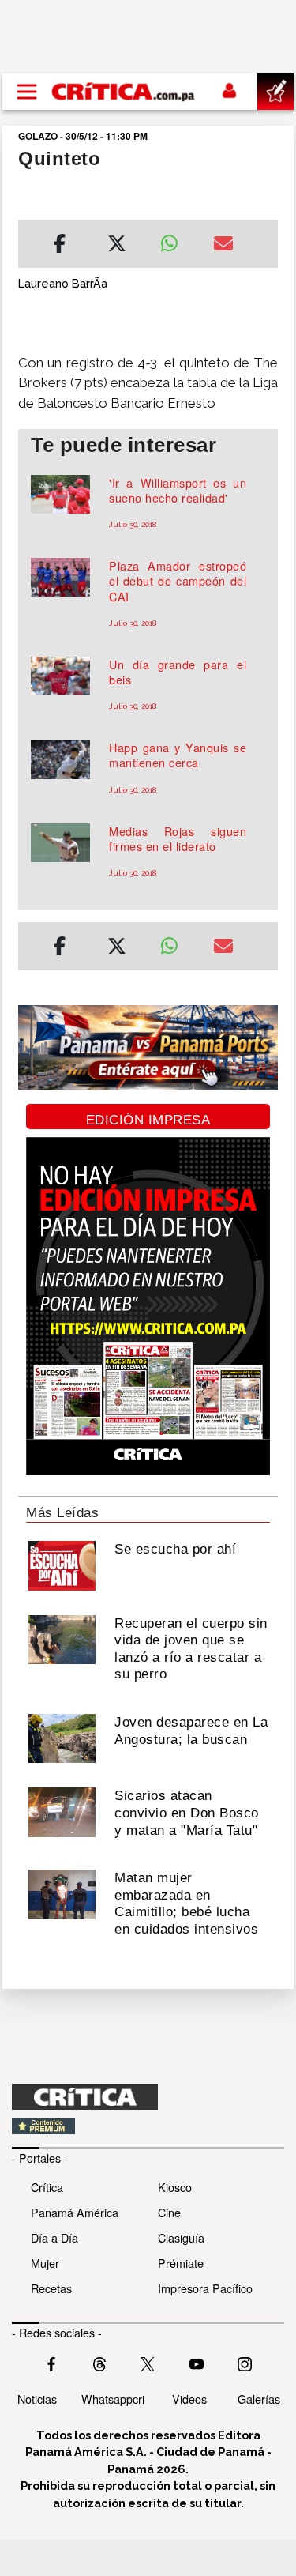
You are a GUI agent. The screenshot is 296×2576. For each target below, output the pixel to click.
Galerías (259, 2399)
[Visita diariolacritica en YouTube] (197, 2363)
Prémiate (181, 2263)
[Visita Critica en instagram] (245, 2363)
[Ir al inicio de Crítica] (124, 92)
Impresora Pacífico (205, 2288)
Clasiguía (181, 2237)
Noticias (37, 2399)
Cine (169, 2212)
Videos (189, 2399)
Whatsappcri (113, 2399)
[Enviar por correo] (223, 246)
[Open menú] (27, 92)
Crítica (47, 2187)
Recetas (51, 2288)
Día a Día (54, 2237)
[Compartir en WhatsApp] (175, 239)
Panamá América (75, 2212)
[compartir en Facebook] (60, 246)
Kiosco (175, 2187)
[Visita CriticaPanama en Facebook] (51, 2363)
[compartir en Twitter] (117, 246)
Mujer (45, 2263)
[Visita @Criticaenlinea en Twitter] (99, 2363)
